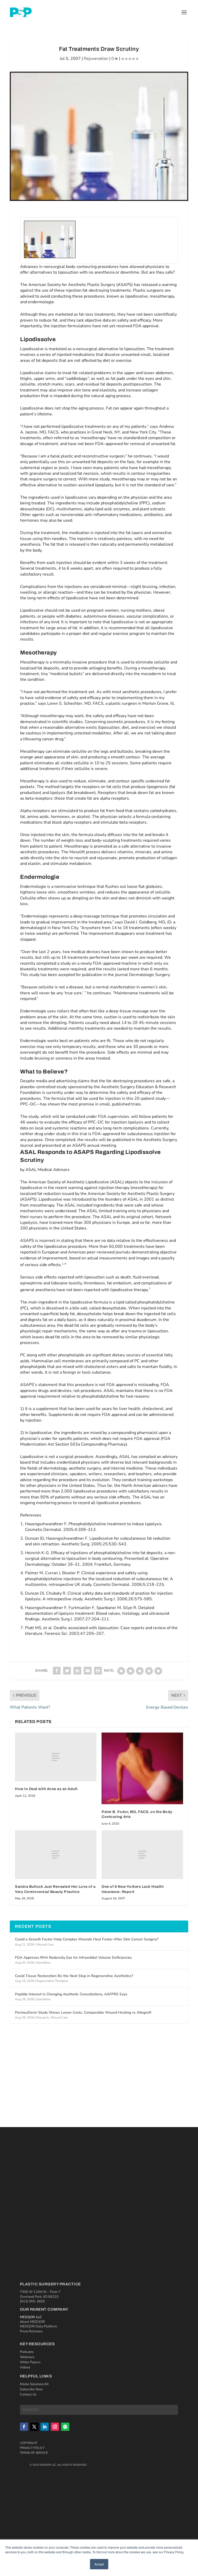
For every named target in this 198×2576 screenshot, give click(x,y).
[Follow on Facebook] (24, 2427)
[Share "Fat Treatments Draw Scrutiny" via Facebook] (57, 1671)
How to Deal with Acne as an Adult (46, 1789)
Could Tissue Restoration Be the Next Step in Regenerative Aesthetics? (74, 1976)
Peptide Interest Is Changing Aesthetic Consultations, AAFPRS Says (71, 1994)
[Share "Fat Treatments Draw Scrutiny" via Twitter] (67, 1671)
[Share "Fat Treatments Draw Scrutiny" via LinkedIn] (77, 1671)
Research (43, 2017)
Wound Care (45, 1945)
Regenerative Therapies (52, 1981)
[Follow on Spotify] (65, 2427)
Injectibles (43, 1963)
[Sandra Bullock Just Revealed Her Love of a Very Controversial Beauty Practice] (56, 1855)
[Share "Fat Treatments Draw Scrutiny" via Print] (98, 1671)
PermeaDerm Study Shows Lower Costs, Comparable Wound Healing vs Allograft (83, 2012)
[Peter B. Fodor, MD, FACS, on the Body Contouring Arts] (142, 1768)
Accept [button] (99, 2564)
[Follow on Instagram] (55, 2427)
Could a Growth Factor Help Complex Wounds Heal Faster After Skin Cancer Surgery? (87, 1939)
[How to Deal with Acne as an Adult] (56, 1757)
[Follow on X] (34, 2427)
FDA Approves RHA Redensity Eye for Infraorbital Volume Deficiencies (73, 1958)
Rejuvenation (96, 59)
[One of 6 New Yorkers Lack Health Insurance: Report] (142, 1855)
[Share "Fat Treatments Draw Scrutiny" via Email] (88, 1671)
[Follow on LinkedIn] (45, 2427)
